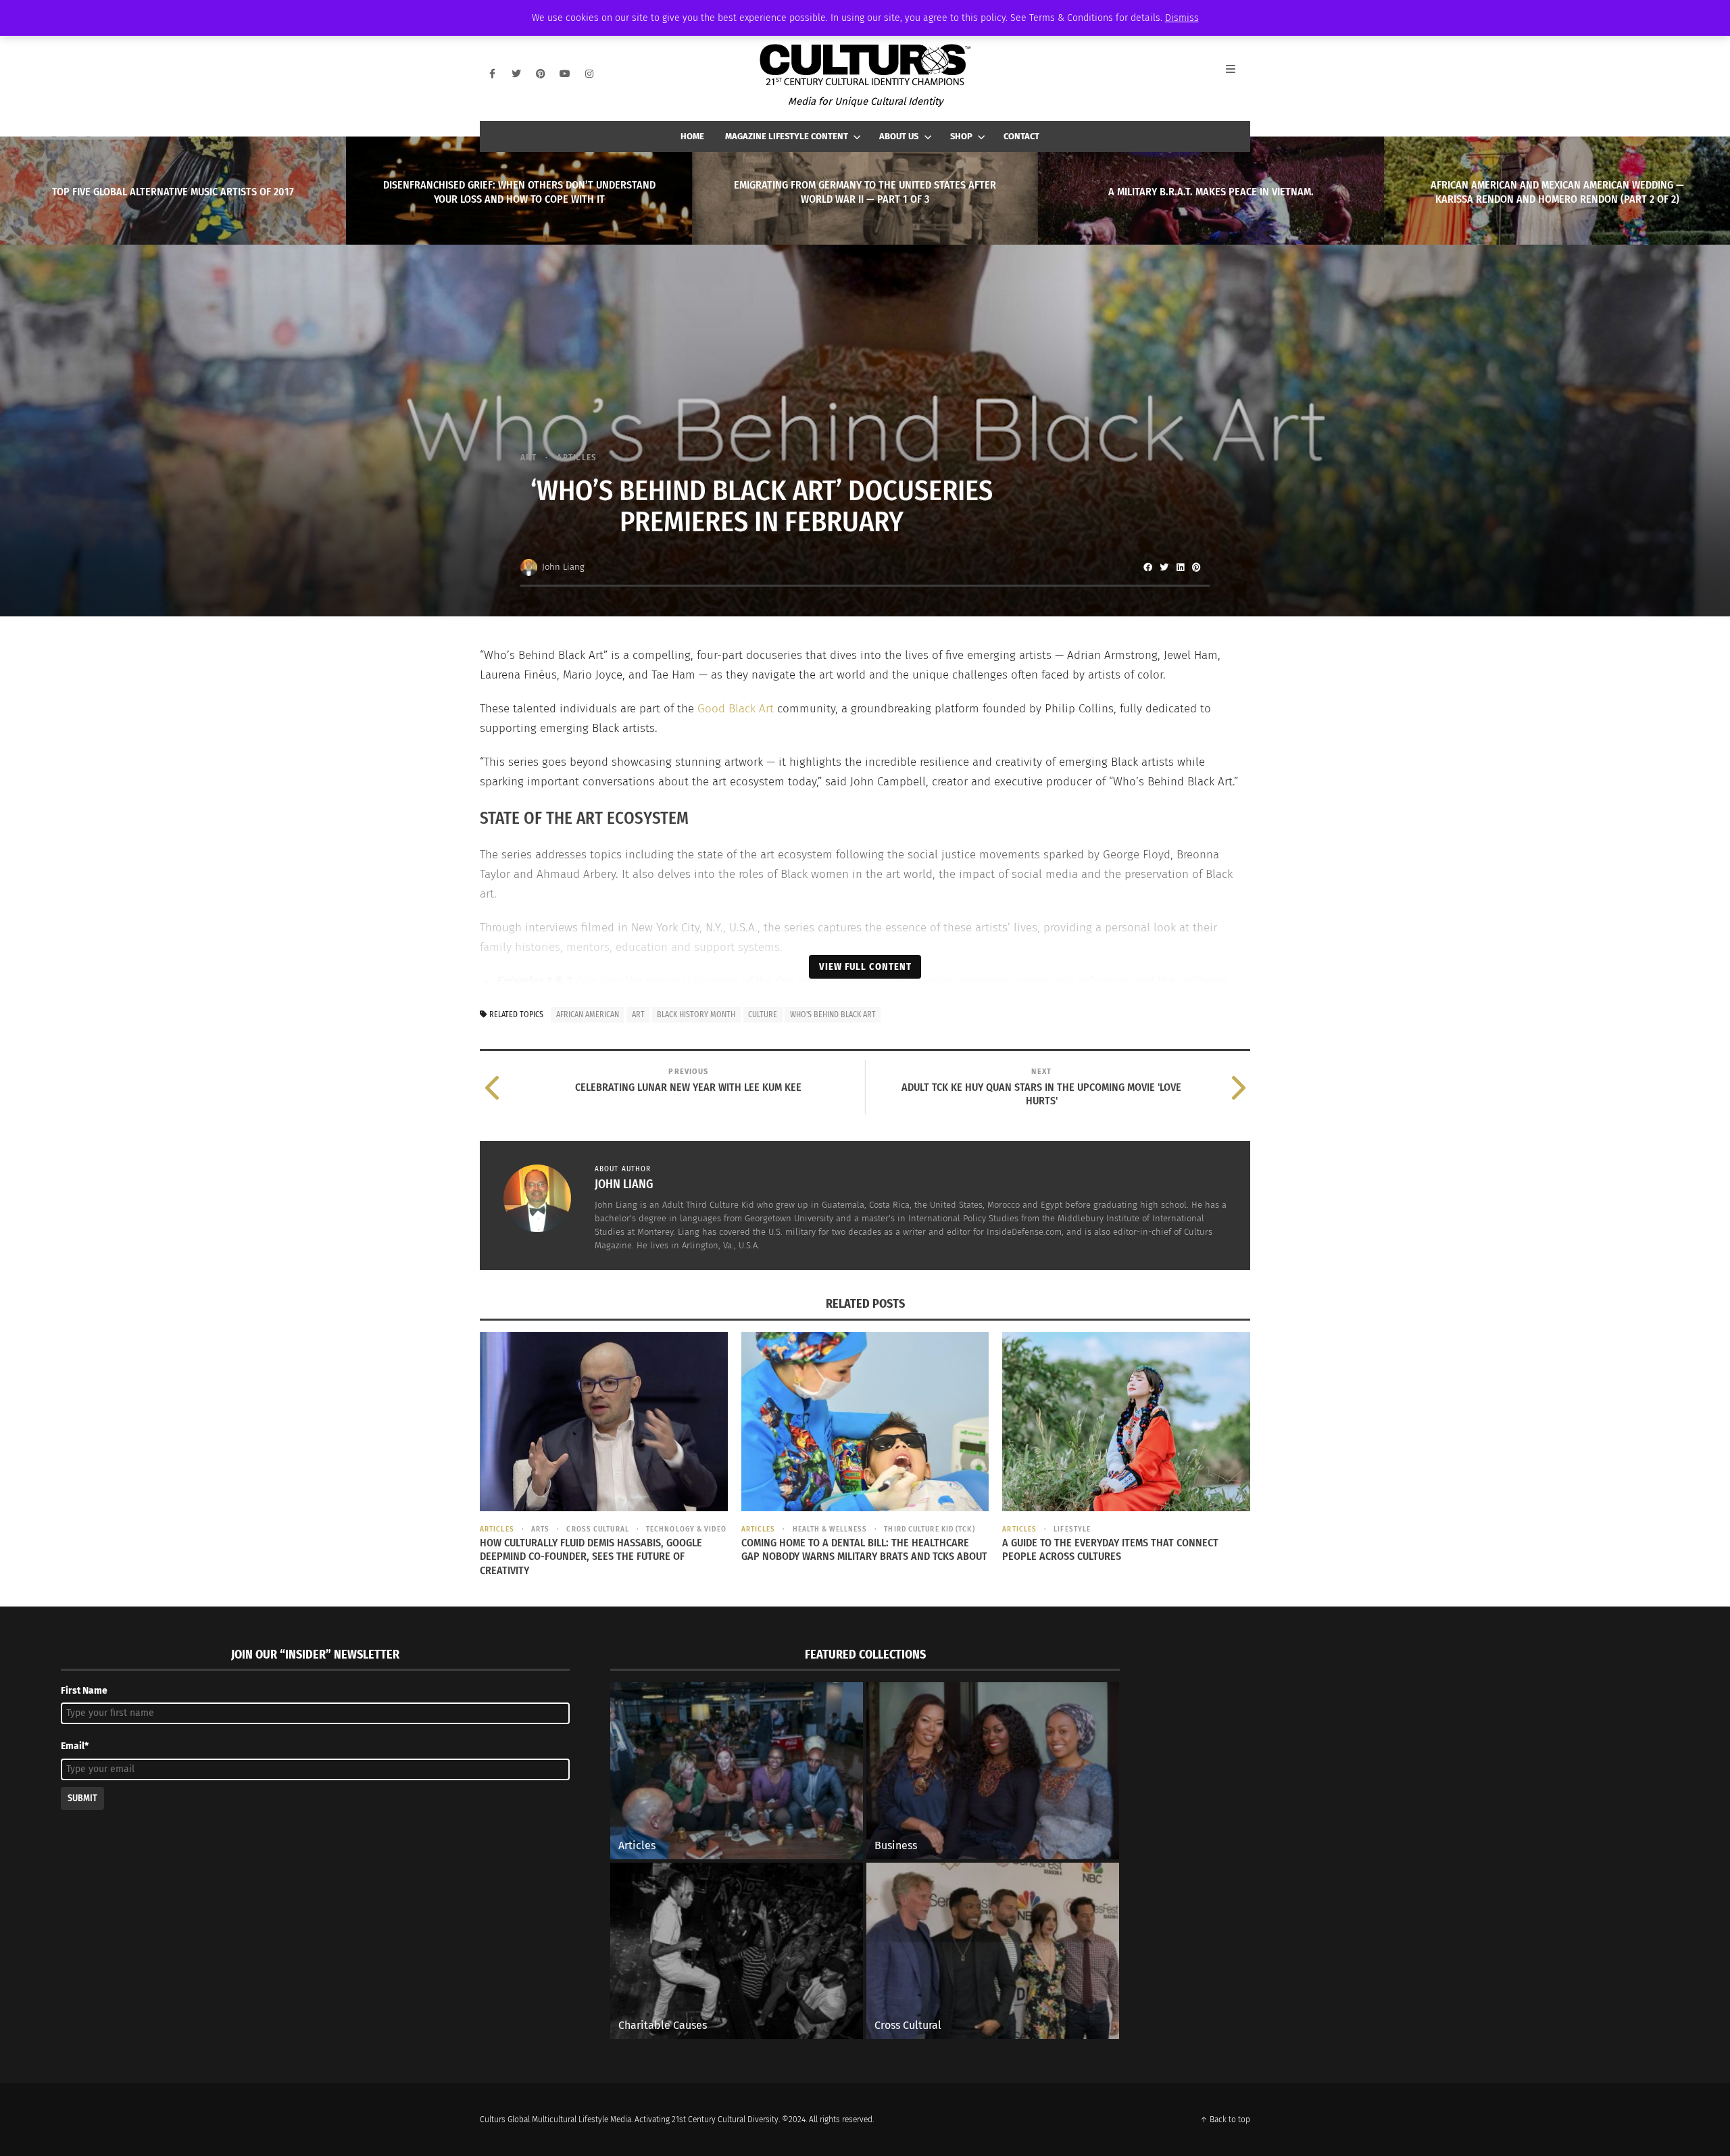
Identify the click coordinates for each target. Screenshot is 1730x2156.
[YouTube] (565, 74)
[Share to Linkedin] (1180, 567)
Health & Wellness (830, 1529)
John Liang (563, 567)
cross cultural (597, 1529)
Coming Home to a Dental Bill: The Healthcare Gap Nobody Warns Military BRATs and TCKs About (864, 1550)
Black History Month (696, 1014)
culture (763, 1014)
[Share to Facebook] (1147, 567)
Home (692, 136)
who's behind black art (833, 1014)
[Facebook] (492, 74)
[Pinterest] (541, 74)
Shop (961, 136)
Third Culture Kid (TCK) (929, 1529)
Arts (540, 1529)
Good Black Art (736, 709)
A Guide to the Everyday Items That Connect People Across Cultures (1110, 1550)
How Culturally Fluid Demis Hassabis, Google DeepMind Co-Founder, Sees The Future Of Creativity (591, 1557)
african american (588, 1014)
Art (528, 457)
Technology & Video (686, 1529)
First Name (84, 1691)
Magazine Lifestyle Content (787, 136)
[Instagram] (589, 74)
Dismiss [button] (1182, 18)
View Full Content (865, 966)
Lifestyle (1072, 1529)
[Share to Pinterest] (1196, 567)
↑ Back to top (1225, 2120)
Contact (1021, 136)
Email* (75, 1746)
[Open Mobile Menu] (1238, 74)
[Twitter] (516, 74)
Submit (82, 1798)
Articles (577, 457)
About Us (899, 136)
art (638, 1014)
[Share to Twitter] (1164, 567)
